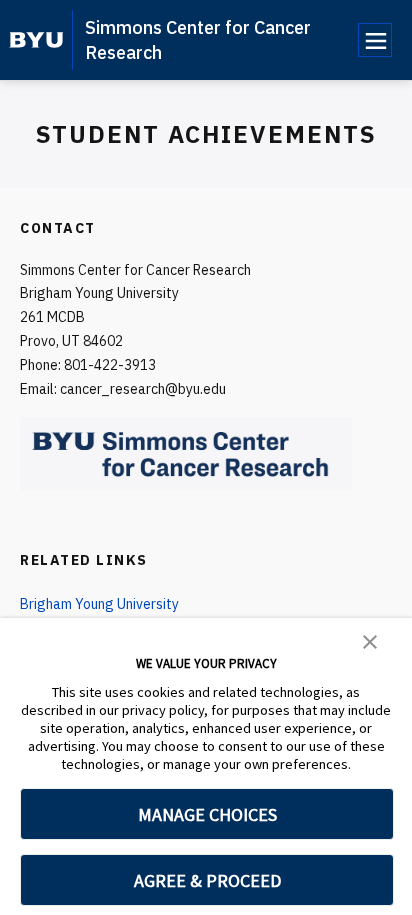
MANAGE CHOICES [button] (207, 814)
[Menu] (375, 40)
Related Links (84, 560)
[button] (370, 640)
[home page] (36, 40)
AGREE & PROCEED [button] (207, 880)
